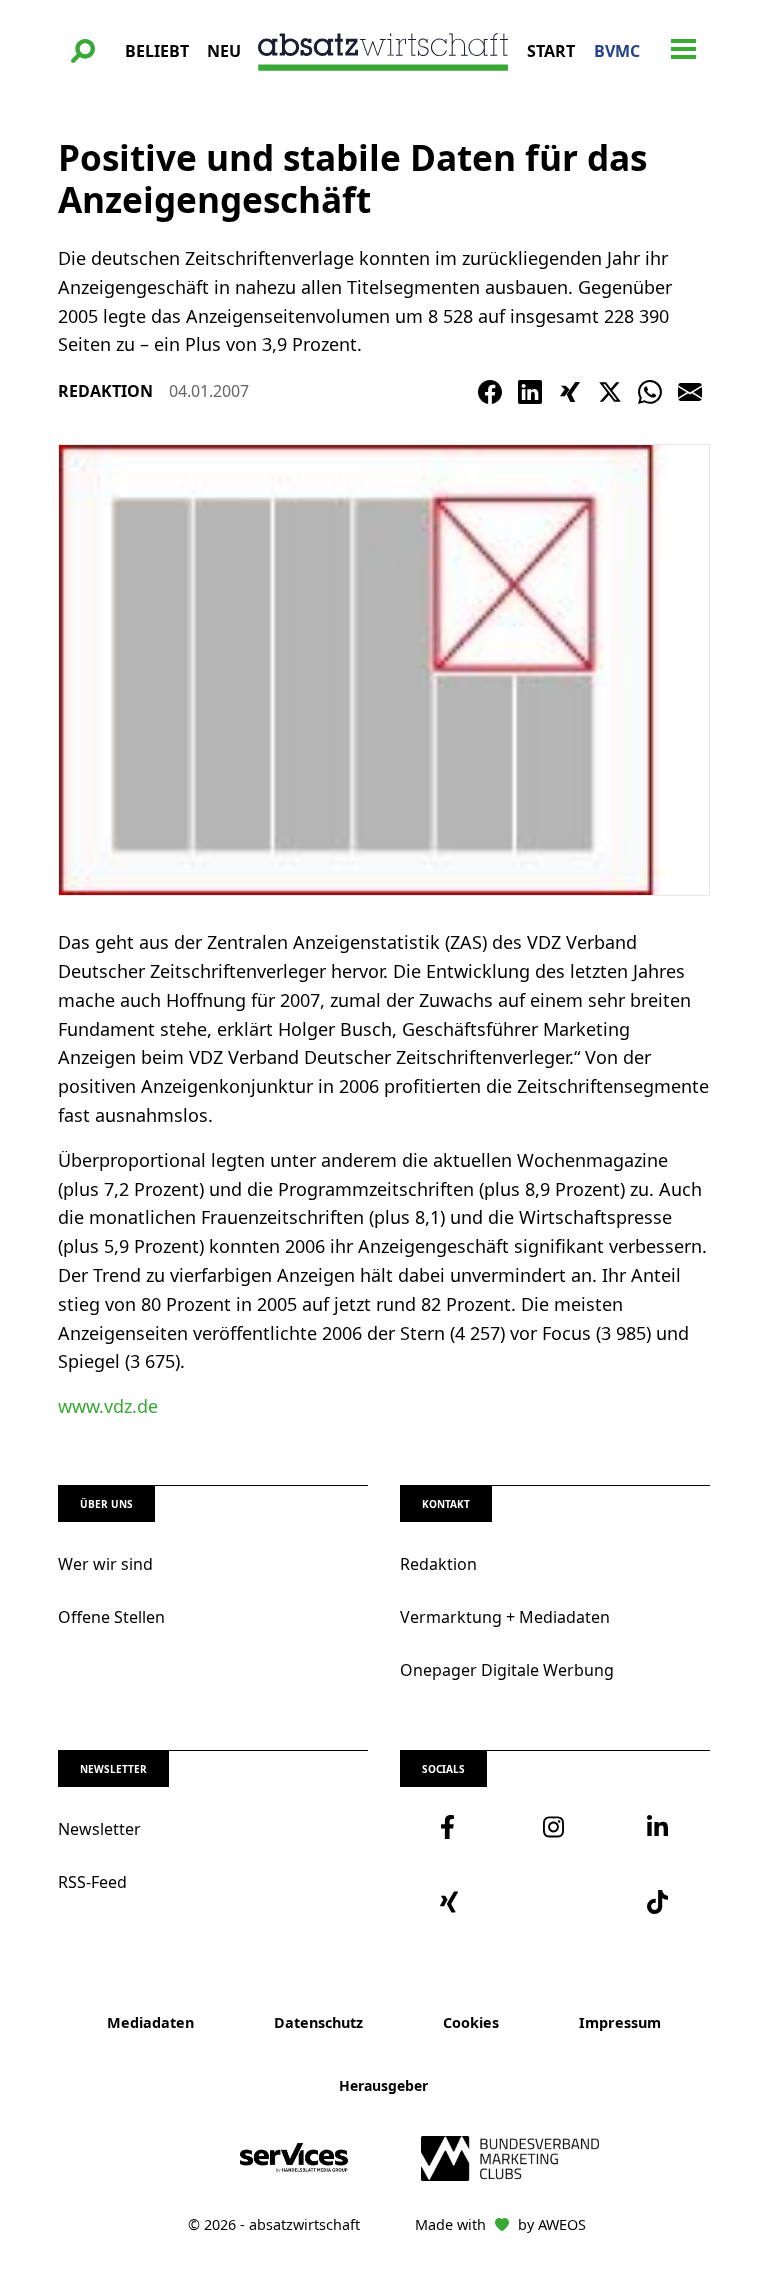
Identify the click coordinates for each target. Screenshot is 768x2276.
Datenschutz (318, 2022)
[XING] (570, 392)
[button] (83, 51)
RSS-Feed (92, 1882)
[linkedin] (658, 1827)
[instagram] (554, 1827)
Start (551, 51)
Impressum (620, 2022)
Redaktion (438, 1564)
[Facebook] (490, 392)
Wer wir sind (105, 1564)
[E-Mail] (690, 392)
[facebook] (451, 1827)
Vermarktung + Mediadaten (505, 1617)
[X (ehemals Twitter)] (610, 392)
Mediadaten (150, 2022)
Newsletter (99, 1829)
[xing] (451, 1902)
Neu (224, 51)
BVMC (617, 51)
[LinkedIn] (530, 392)
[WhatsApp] (650, 392)
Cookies (471, 2022)
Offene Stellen (111, 1617)
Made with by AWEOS (500, 2224)
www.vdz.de (108, 1406)
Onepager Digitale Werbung (507, 1670)
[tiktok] (658, 1902)
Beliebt (157, 51)
